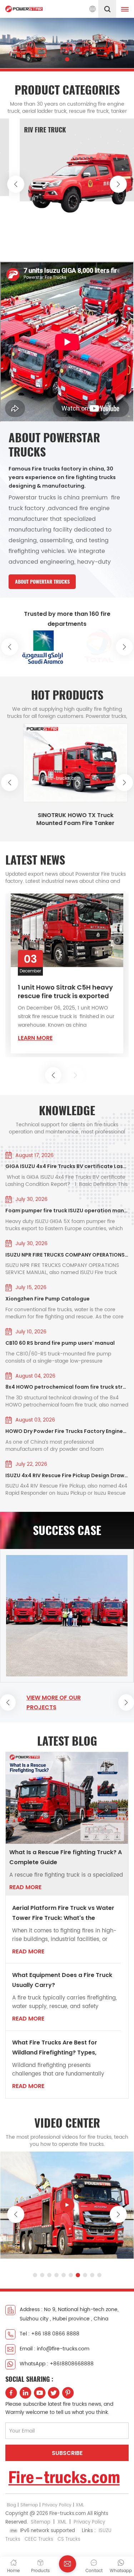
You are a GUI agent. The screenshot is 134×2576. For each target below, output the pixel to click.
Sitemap (29, 2505)
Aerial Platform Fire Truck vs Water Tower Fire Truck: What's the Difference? (63, 1913)
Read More (25, 1887)
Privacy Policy (57, 2505)
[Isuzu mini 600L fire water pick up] (67, 2205)
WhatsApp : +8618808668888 (57, 2364)
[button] (53, 59)
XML (80, 2505)
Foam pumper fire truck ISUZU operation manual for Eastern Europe (67, 1211)
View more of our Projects (54, 1702)
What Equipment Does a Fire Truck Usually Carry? (62, 1980)
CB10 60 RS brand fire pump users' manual (60, 1343)
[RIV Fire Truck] (71, 180)
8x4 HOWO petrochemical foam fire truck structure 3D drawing (67, 1387)
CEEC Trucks (39, 2539)
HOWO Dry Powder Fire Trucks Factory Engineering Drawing (67, 1431)
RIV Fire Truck (35, 130)
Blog (11, 2505)
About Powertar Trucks (42, 582)
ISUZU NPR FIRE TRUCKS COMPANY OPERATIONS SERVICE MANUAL (67, 1255)
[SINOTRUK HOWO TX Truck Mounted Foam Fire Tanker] (67, 763)
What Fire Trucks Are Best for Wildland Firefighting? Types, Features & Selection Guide (55, 2048)
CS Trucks (69, 2539)
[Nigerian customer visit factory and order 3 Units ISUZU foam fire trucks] (67, 1616)
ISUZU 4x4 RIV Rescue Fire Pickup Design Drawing (67, 1475)
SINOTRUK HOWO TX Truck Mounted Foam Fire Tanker (67, 819)
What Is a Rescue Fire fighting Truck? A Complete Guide (66, 1857)
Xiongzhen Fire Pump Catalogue (48, 1299)
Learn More (35, 1041)
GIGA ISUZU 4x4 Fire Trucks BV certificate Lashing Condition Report (67, 1166)
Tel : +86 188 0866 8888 (49, 2334)
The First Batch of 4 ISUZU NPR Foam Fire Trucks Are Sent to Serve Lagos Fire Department (66, 995)
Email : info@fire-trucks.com (54, 2349)
